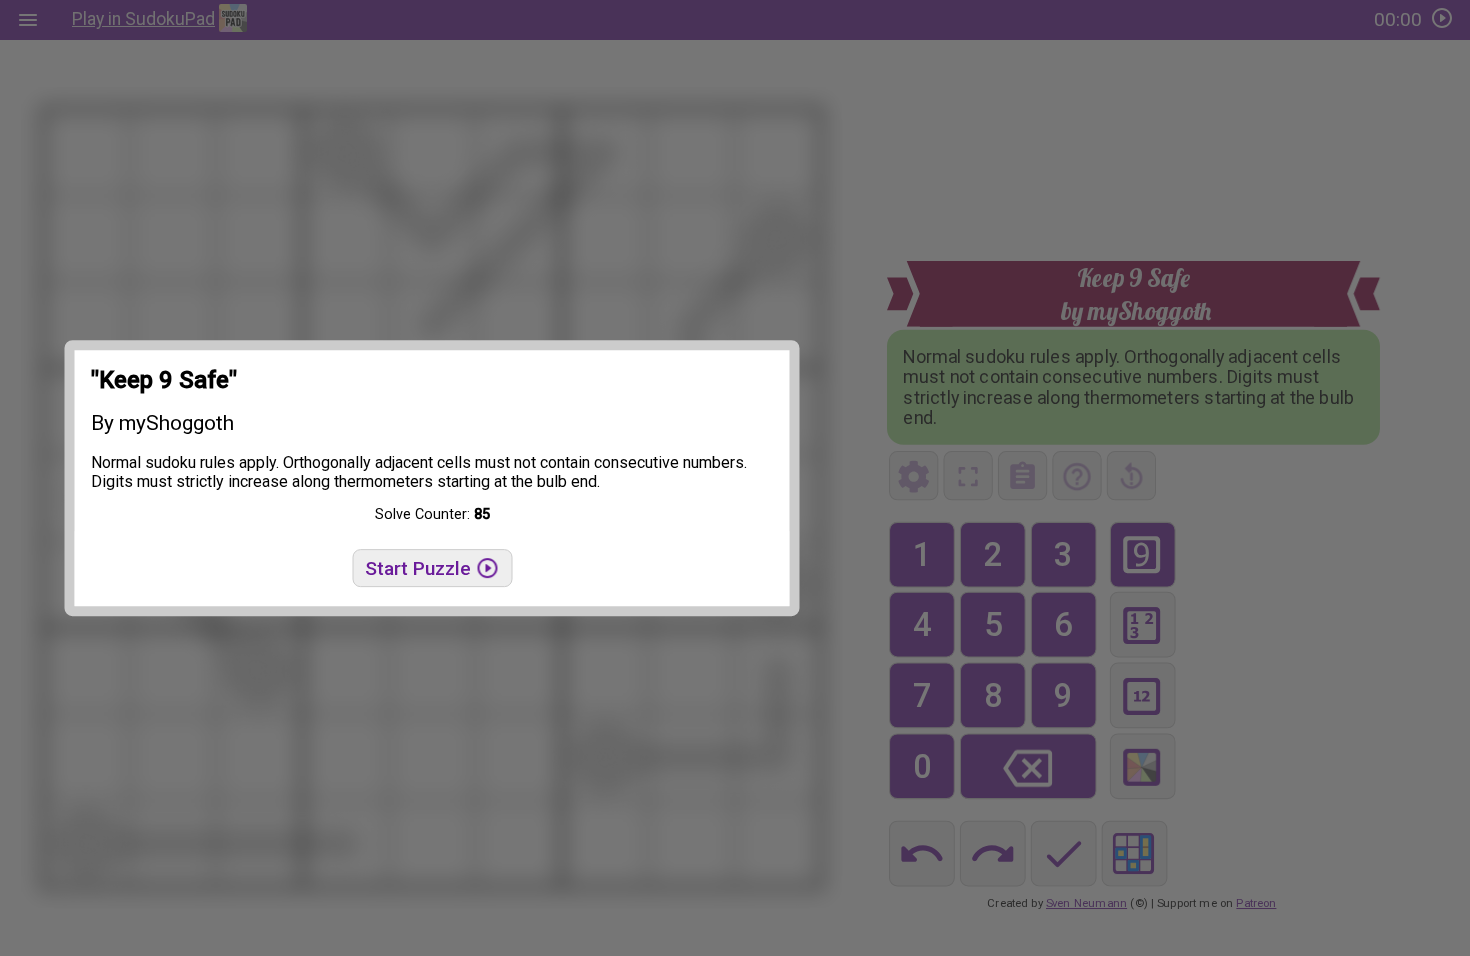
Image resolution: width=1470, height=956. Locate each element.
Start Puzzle (420, 568)
